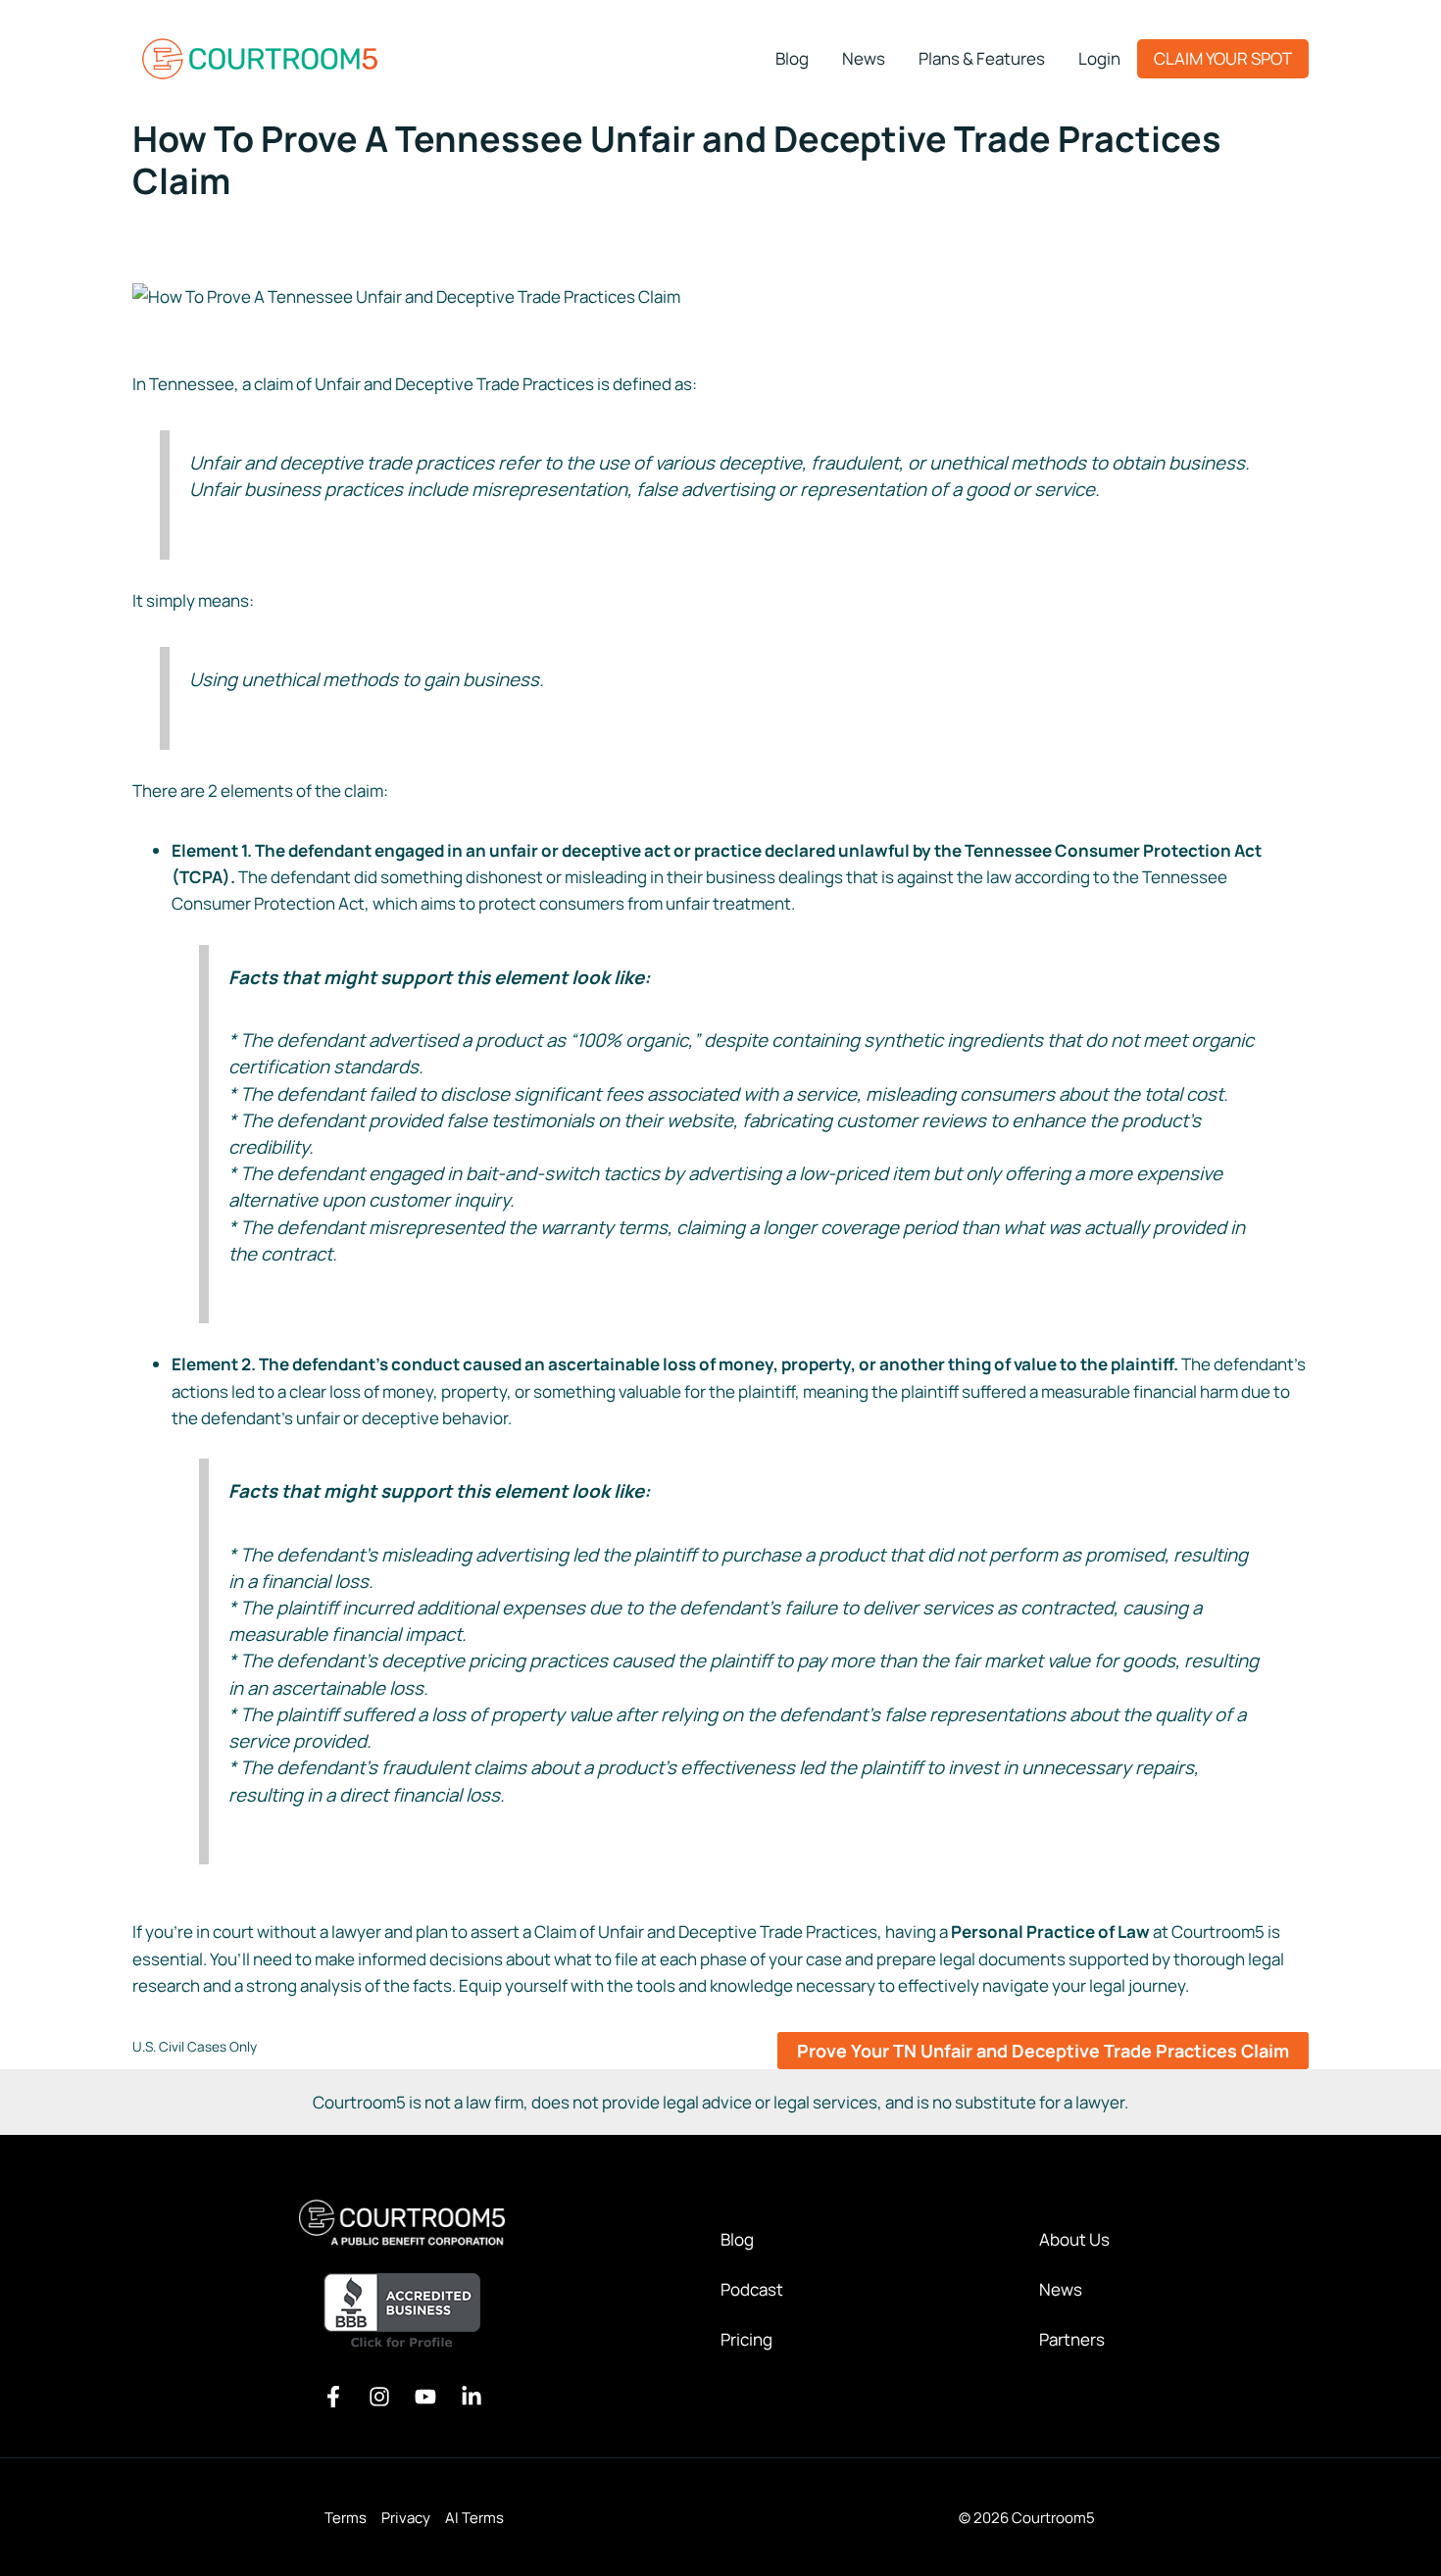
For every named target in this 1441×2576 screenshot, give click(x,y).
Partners (1072, 2339)
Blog (737, 2239)
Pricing (746, 2339)
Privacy (406, 2518)
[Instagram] (379, 2397)
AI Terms (474, 2518)
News (1061, 2289)
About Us (1074, 2239)
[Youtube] (425, 2397)
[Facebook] (333, 2397)
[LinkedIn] (472, 2397)
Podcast (752, 2289)
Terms (346, 2518)
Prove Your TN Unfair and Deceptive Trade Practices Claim (1043, 2051)
